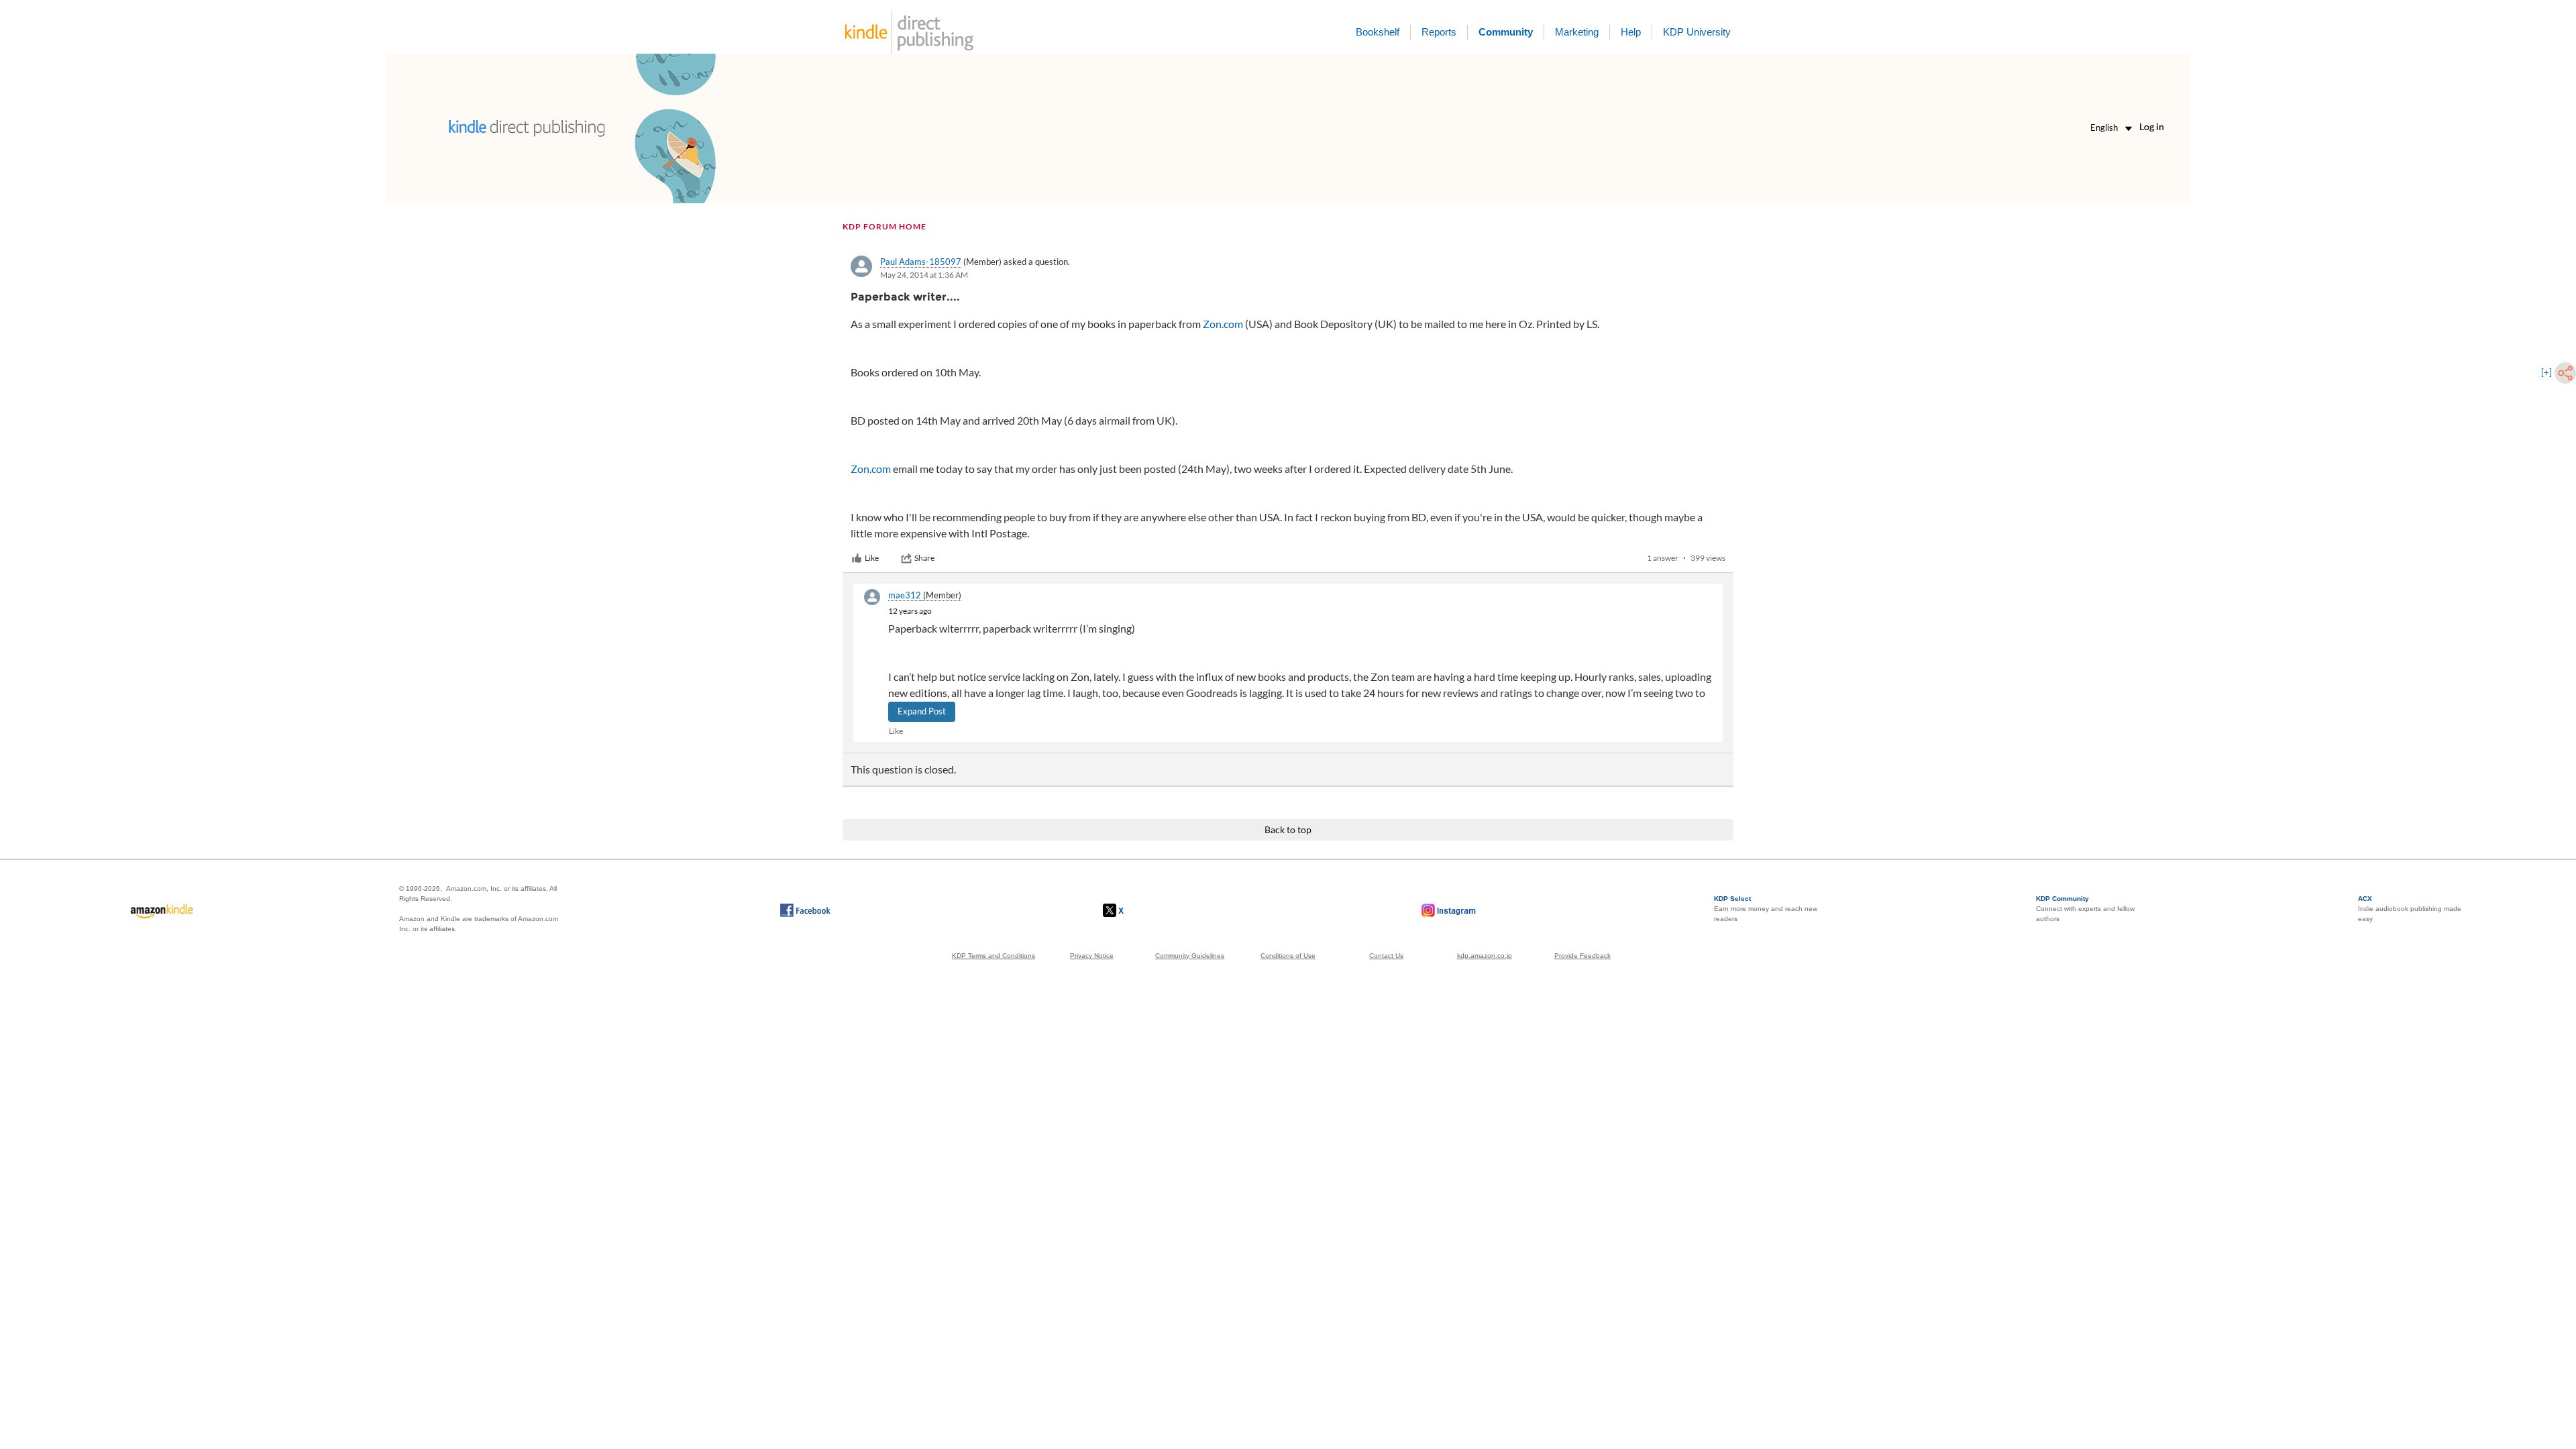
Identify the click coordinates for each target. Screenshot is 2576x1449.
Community (1506, 32)
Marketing (1577, 32)
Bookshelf (1378, 32)
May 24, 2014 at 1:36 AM (924, 275)
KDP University (1697, 32)
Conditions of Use (1288, 956)
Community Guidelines (1190, 956)
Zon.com (1223, 324)
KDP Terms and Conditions (994, 956)
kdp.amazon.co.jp (1485, 956)
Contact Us (1386, 956)
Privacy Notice (1092, 956)
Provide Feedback (1582, 956)
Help (1631, 32)
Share (924, 558)
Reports (1439, 32)
